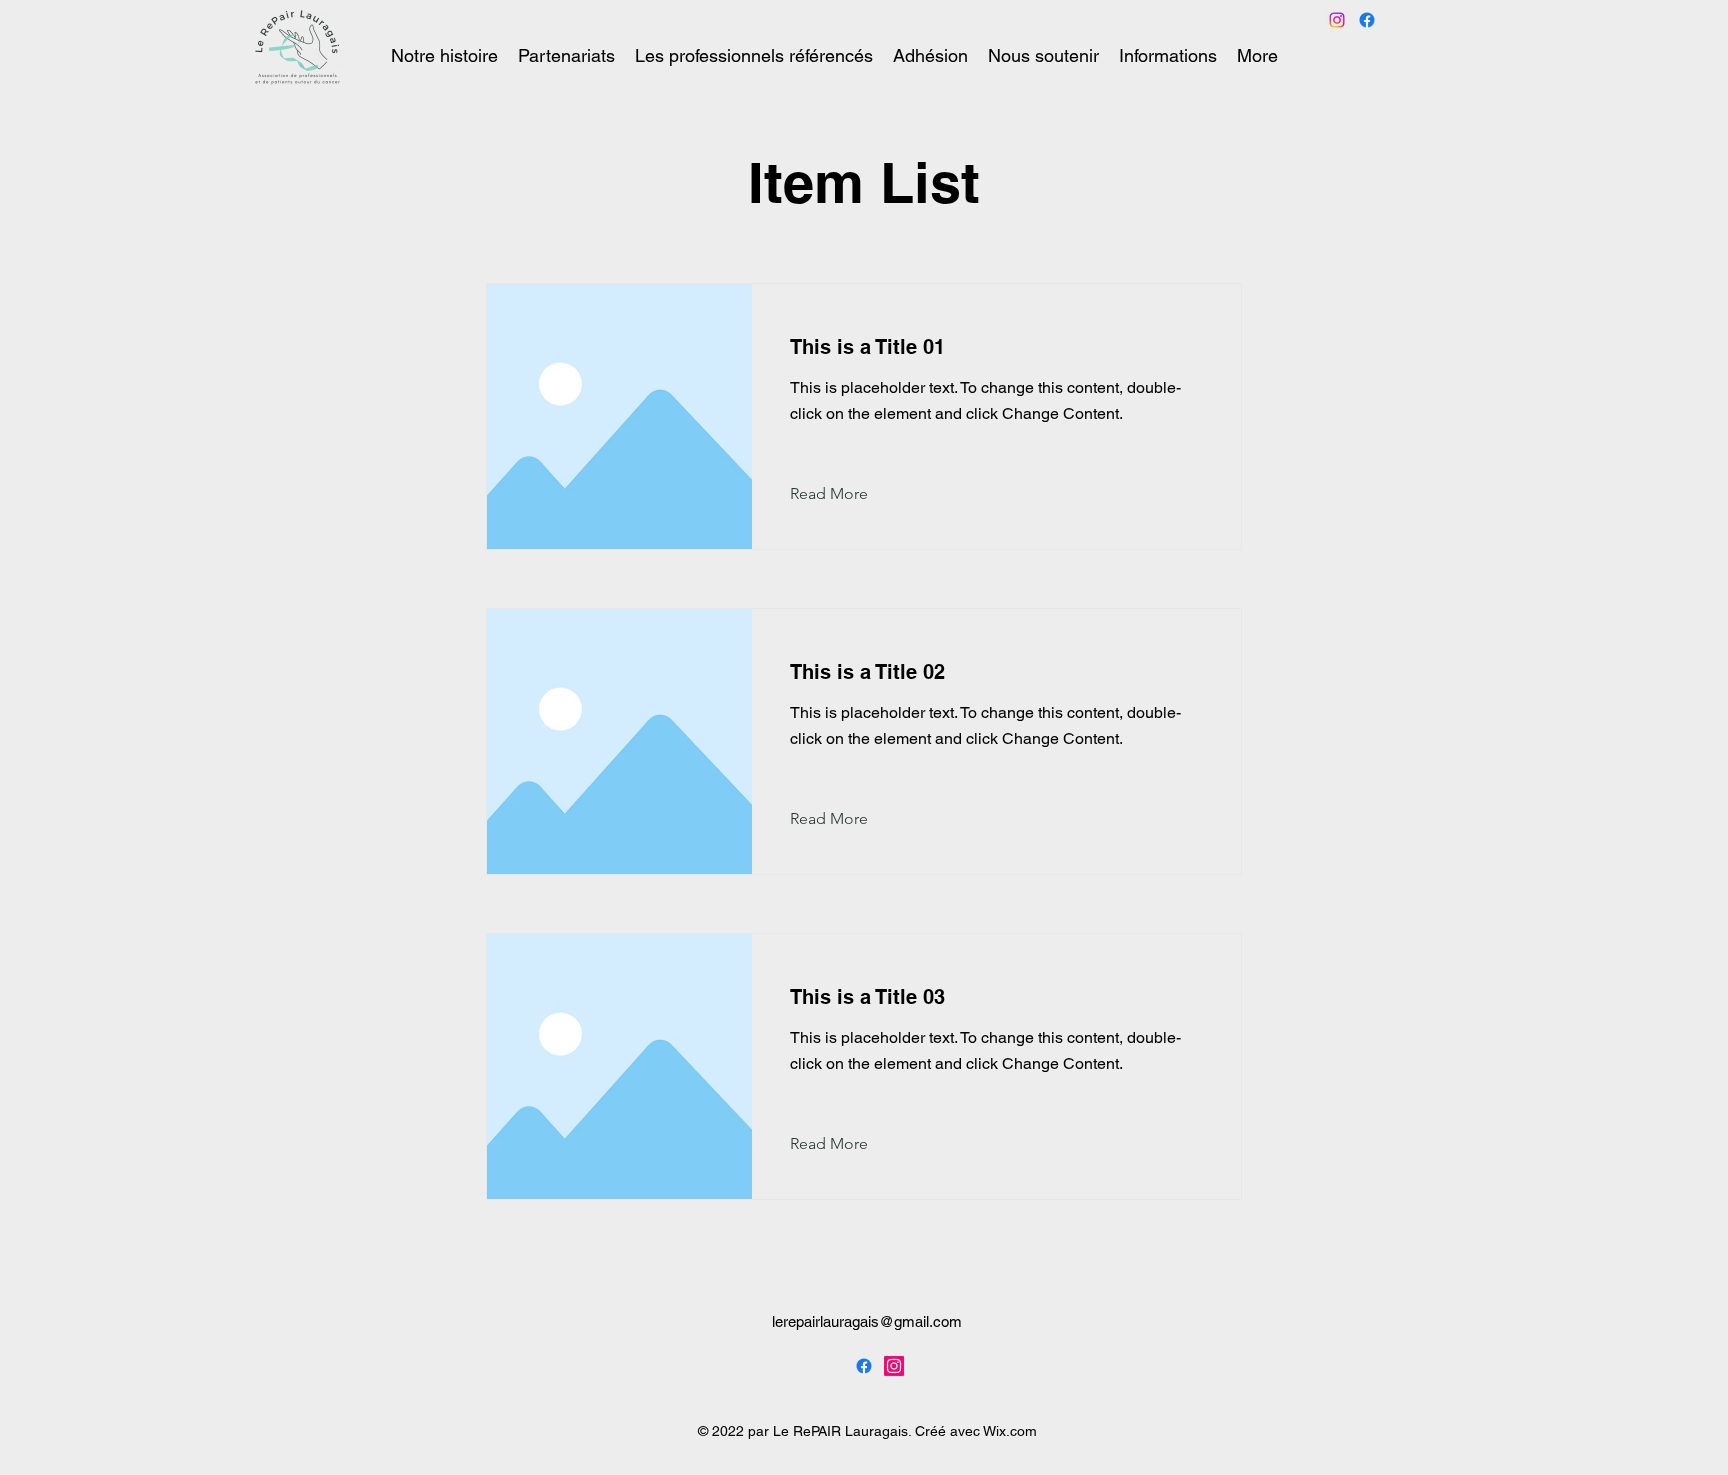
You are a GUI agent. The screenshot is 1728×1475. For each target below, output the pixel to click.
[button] (844, 494)
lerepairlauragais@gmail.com (867, 1321)
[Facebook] (1367, 20)
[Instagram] (894, 1366)
